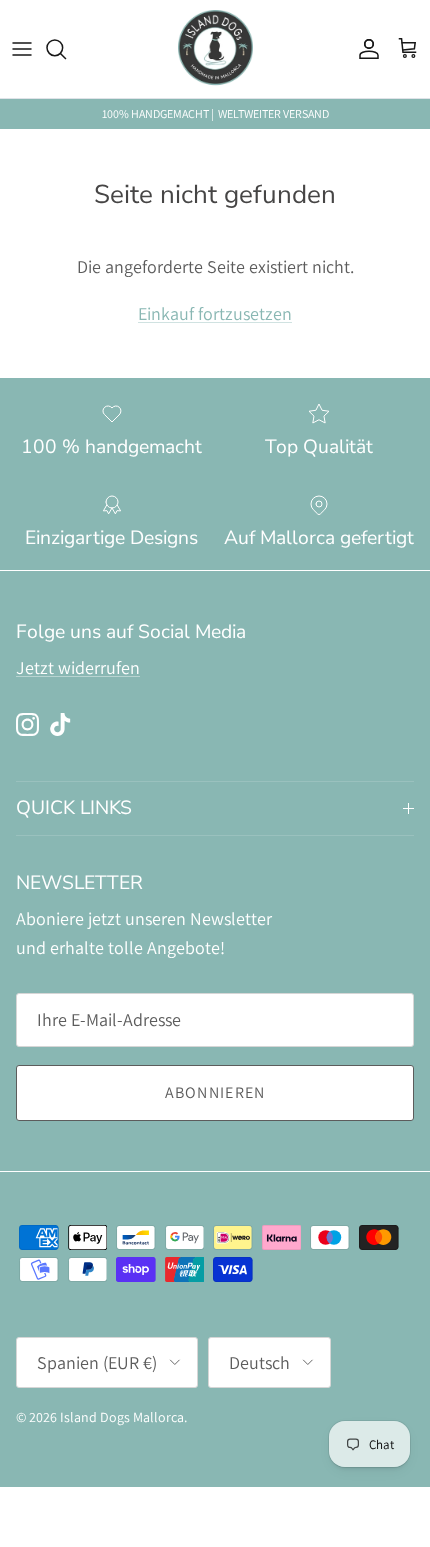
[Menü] (22, 49)
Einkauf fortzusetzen (215, 313)
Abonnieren (215, 1092)
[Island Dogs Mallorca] (215, 49)
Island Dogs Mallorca (122, 1417)
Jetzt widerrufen (78, 667)
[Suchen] (66, 49)
